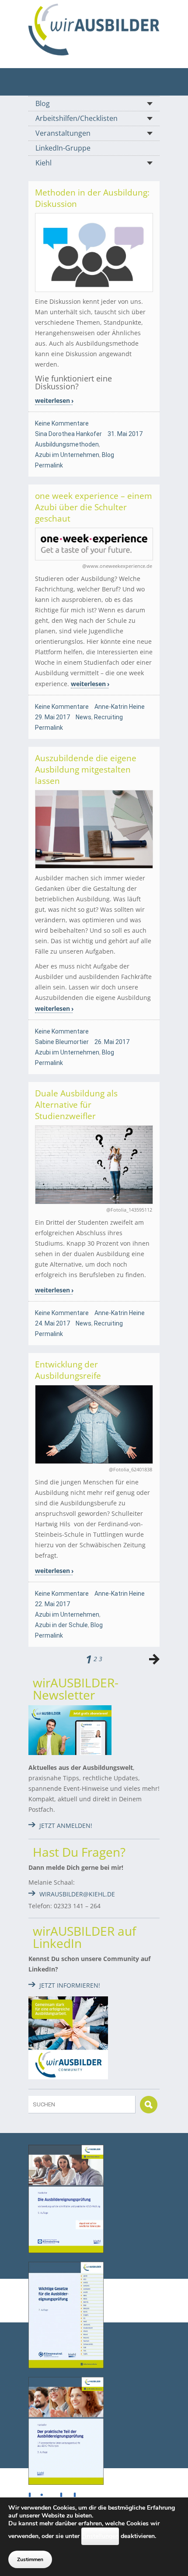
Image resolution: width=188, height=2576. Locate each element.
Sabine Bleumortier (62, 1042)
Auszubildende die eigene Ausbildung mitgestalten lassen (86, 769)
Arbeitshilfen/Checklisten (77, 118)
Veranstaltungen (63, 133)
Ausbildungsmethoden (67, 444)
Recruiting (108, 717)
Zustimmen (30, 2559)
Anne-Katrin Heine (120, 707)
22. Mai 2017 (52, 1604)
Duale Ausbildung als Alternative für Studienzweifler (76, 1105)
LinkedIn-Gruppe (63, 148)
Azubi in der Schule (61, 1625)
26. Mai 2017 (112, 1042)
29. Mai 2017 (52, 717)
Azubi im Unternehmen (67, 455)
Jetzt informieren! (70, 1985)
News (84, 717)
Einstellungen (100, 2536)
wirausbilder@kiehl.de (77, 1894)
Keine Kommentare (62, 423)
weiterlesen (52, 400)
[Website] (94, 29)
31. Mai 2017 (125, 434)
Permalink (49, 465)
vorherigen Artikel (154, 1659)
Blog (43, 103)
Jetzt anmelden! (66, 1826)
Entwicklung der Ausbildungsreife (68, 1370)
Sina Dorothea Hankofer (68, 434)
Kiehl (44, 163)
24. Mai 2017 (52, 1323)
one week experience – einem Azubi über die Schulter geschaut (94, 507)
